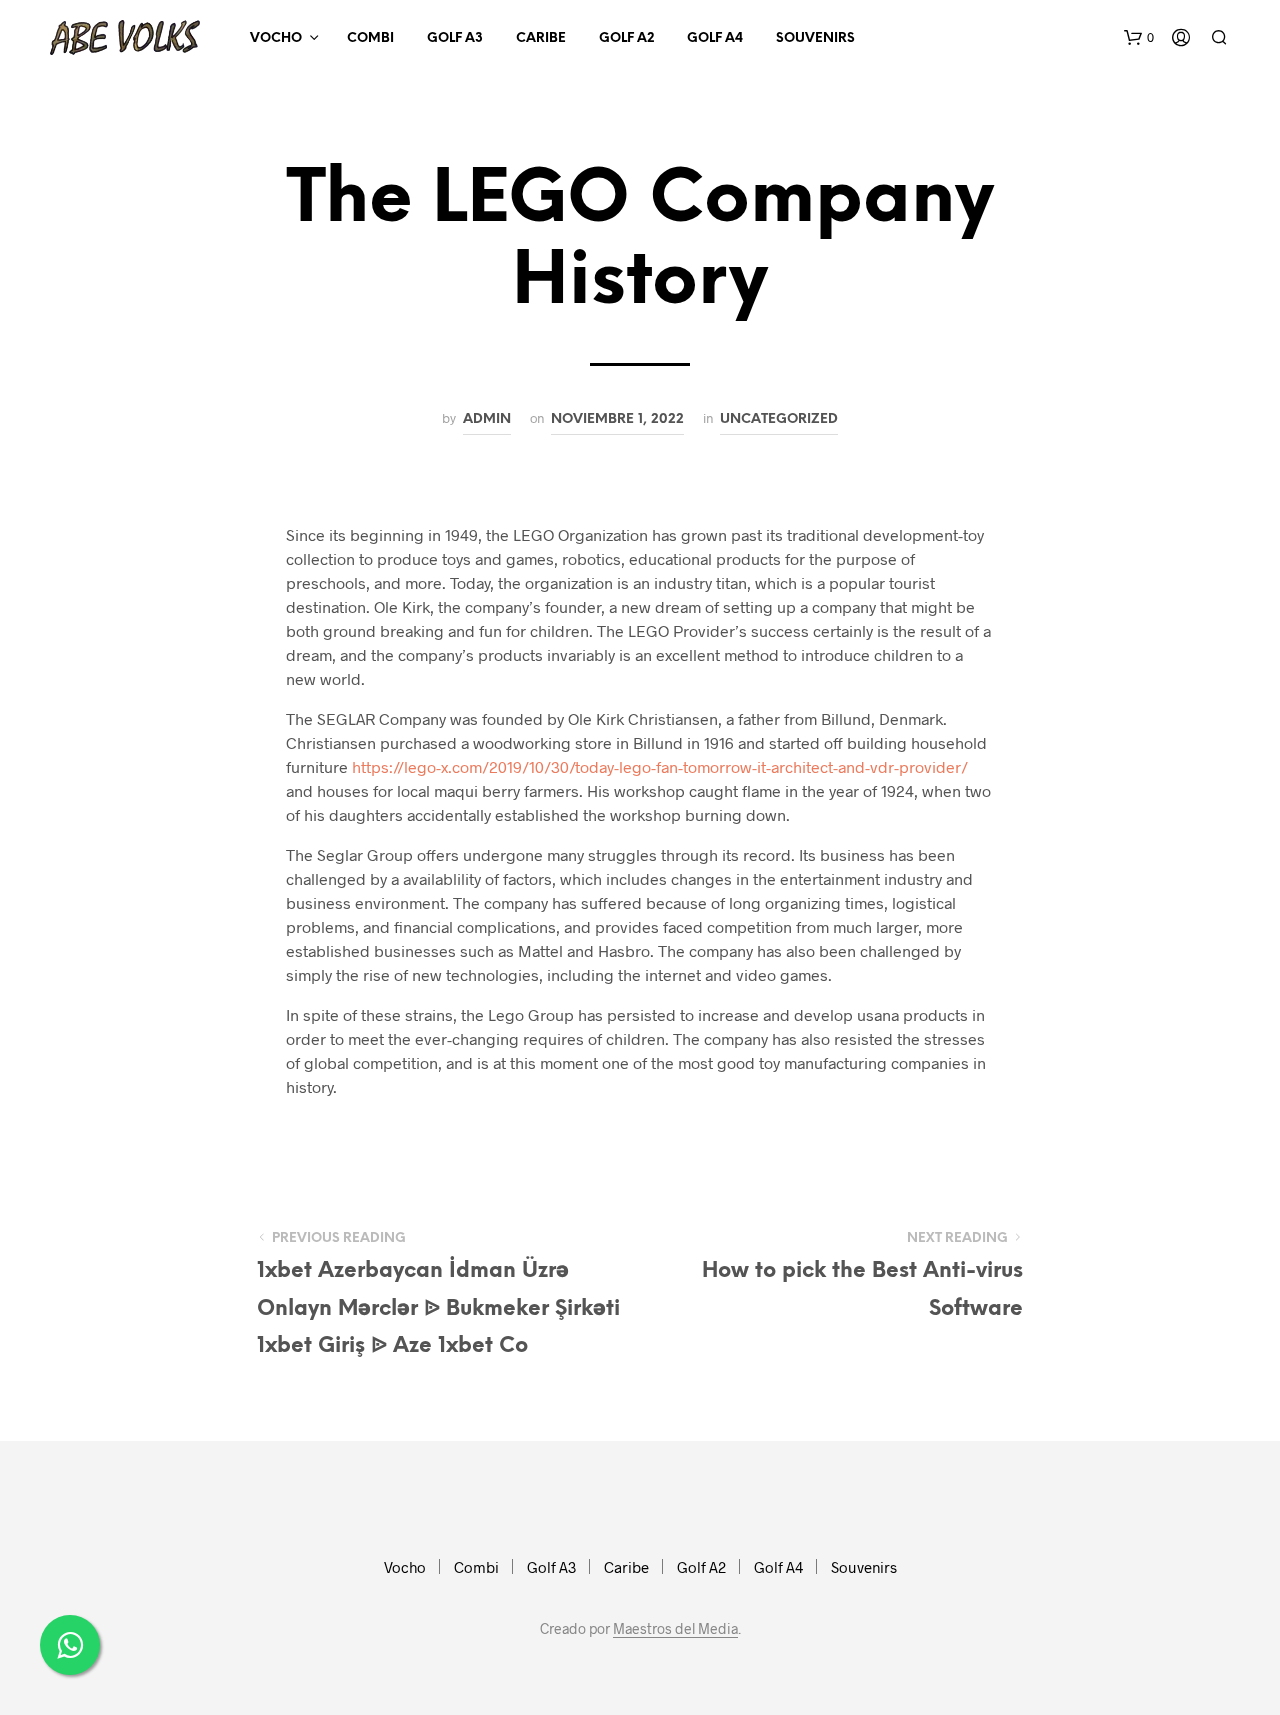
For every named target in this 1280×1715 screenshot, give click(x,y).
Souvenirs (815, 38)
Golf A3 (455, 38)
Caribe (541, 38)
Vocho (276, 38)
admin (487, 419)
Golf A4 (715, 38)
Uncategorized (779, 419)
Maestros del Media (675, 1629)
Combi (370, 38)
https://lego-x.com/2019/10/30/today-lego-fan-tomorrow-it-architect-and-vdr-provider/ (660, 766)
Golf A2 (626, 38)
